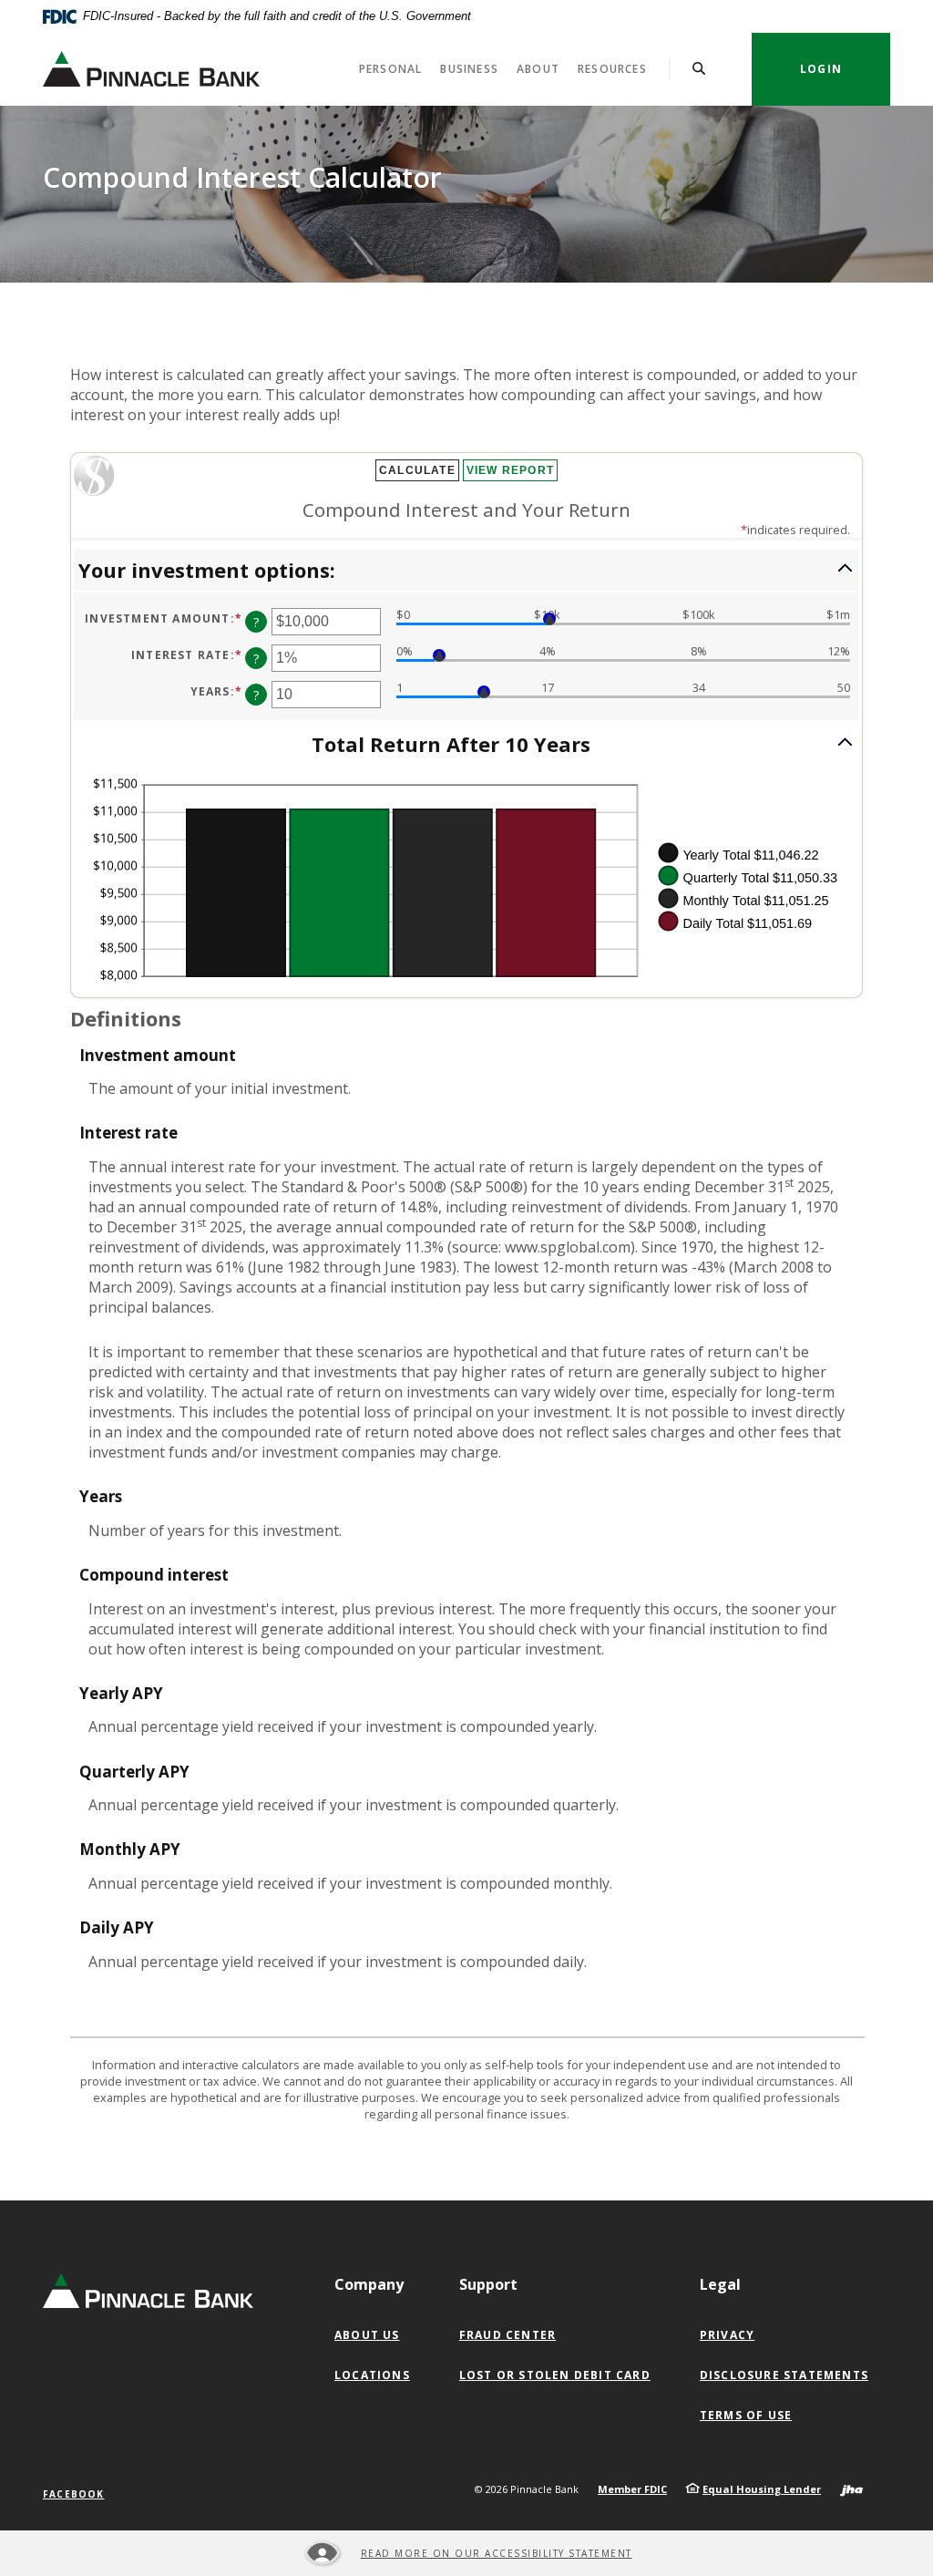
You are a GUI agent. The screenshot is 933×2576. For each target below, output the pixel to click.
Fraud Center (508, 2335)
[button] (466, 570)
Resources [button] (612, 69)
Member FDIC (632, 2489)
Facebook (74, 2494)
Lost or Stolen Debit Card (555, 2375)
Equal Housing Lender (762, 2489)
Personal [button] (391, 69)
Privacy (727, 2335)
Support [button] (488, 2284)
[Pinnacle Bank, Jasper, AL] (151, 69)
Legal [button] (720, 2284)
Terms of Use (746, 2415)
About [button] (538, 69)
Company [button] (369, 2284)
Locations (372, 2375)
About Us (367, 2335)
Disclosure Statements (784, 2375)
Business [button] (469, 69)
